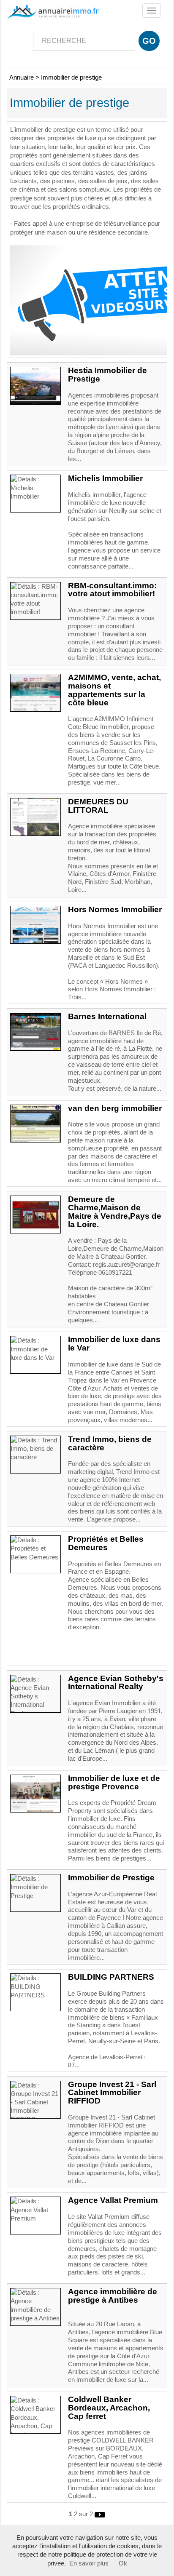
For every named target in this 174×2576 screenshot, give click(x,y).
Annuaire (22, 77)
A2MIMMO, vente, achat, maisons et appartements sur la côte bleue (114, 690)
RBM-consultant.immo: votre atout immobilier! (112, 590)
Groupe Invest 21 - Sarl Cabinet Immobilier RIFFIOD (112, 2093)
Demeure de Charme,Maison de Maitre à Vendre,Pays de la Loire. (115, 1212)
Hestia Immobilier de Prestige (107, 375)
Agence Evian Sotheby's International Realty (116, 1683)
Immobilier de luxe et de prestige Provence (114, 1782)
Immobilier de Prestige (111, 1878)
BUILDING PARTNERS (111, 1977)
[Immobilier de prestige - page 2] (100, 2514)
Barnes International (107, 1016)
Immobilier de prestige (71, 77)
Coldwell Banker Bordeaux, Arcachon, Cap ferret (109, 2408)
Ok (123, 2563)
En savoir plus (89, 2563)
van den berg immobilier (115, 1108)
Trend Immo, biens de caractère (110, 1443)
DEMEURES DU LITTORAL (98, 806)
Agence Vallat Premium (113, 2200)
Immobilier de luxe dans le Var (114, 1344)
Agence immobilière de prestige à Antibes (113, 2296)
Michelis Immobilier (105, 478)
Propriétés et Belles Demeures (106, 1543)
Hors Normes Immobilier (115, 909)
